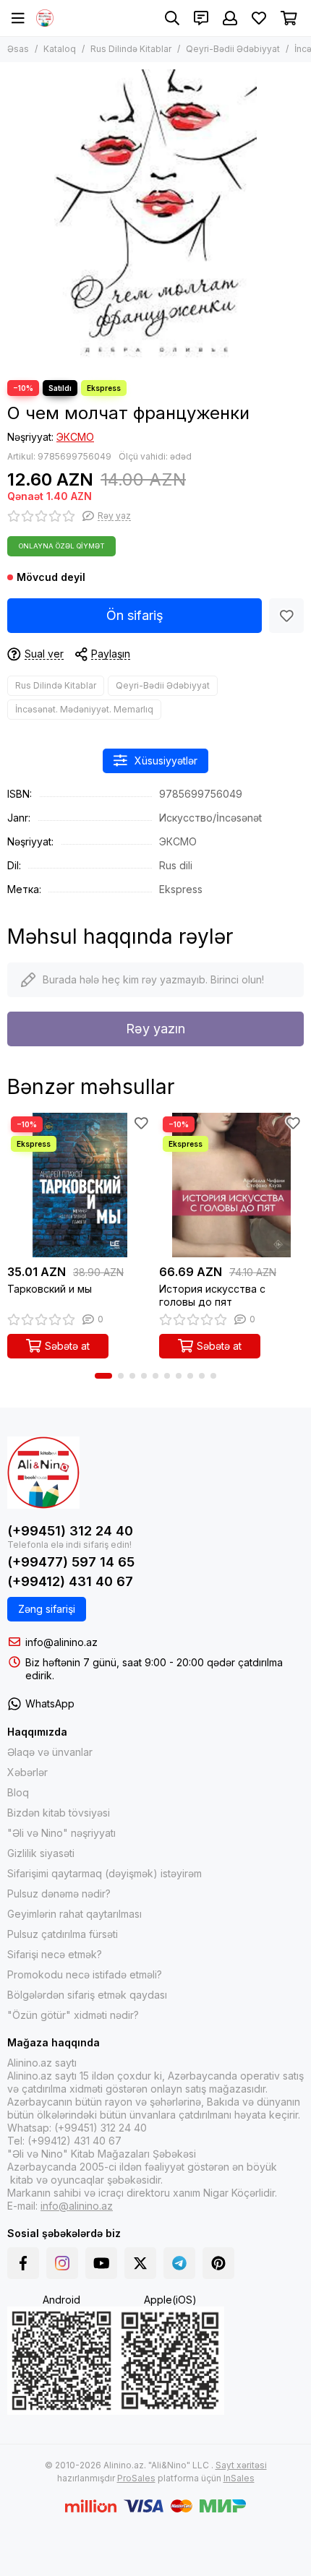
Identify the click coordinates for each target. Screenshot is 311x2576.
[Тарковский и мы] (80, 1185)
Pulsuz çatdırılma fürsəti (63, 1934)
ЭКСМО (75, 437)
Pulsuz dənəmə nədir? (59, 1894)
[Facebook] (23, 2263)
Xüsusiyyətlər (166, 761)
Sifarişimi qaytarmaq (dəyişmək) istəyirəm (105, 1873)
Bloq (18, 1792)
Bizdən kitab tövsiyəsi (59, 1813)
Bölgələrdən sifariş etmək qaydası (87, 1995)
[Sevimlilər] (286, 616)
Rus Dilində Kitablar (131, 49)
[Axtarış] (172, 18)
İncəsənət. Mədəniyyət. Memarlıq (84, 709)
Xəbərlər (27, 1772)
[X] (140, 2263)
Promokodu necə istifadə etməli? (85, 1974)
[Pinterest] (218, 2263)
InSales (239, 2478)
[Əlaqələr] (201, 18)
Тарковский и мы (50, 1289)
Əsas (18, 49)
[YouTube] (101, 2263)
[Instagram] (62, 2263)
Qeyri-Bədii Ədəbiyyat (233, 49)
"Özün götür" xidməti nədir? (73, 2015)
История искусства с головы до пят (212, 1295)
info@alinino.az (61, 1642)
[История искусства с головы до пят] (231, 1185)
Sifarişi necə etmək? (55, 1954)
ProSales (136, 2478)
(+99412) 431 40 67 (70, 1581)
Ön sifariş (135, 615)
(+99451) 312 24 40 (70, 1531)
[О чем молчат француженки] (155, 217)
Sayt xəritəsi (241, 2465)
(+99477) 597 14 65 (71, 1562)
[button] (103, 1376)
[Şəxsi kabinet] (230, 18)
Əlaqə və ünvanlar (50, 1752)
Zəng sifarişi (47, 1609)
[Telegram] (179, 2263)
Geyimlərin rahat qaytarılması (74, 1914)
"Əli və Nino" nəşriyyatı (61, 1833)
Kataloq (60, 49)
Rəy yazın (155, 1029)
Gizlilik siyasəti (41, 1853)
